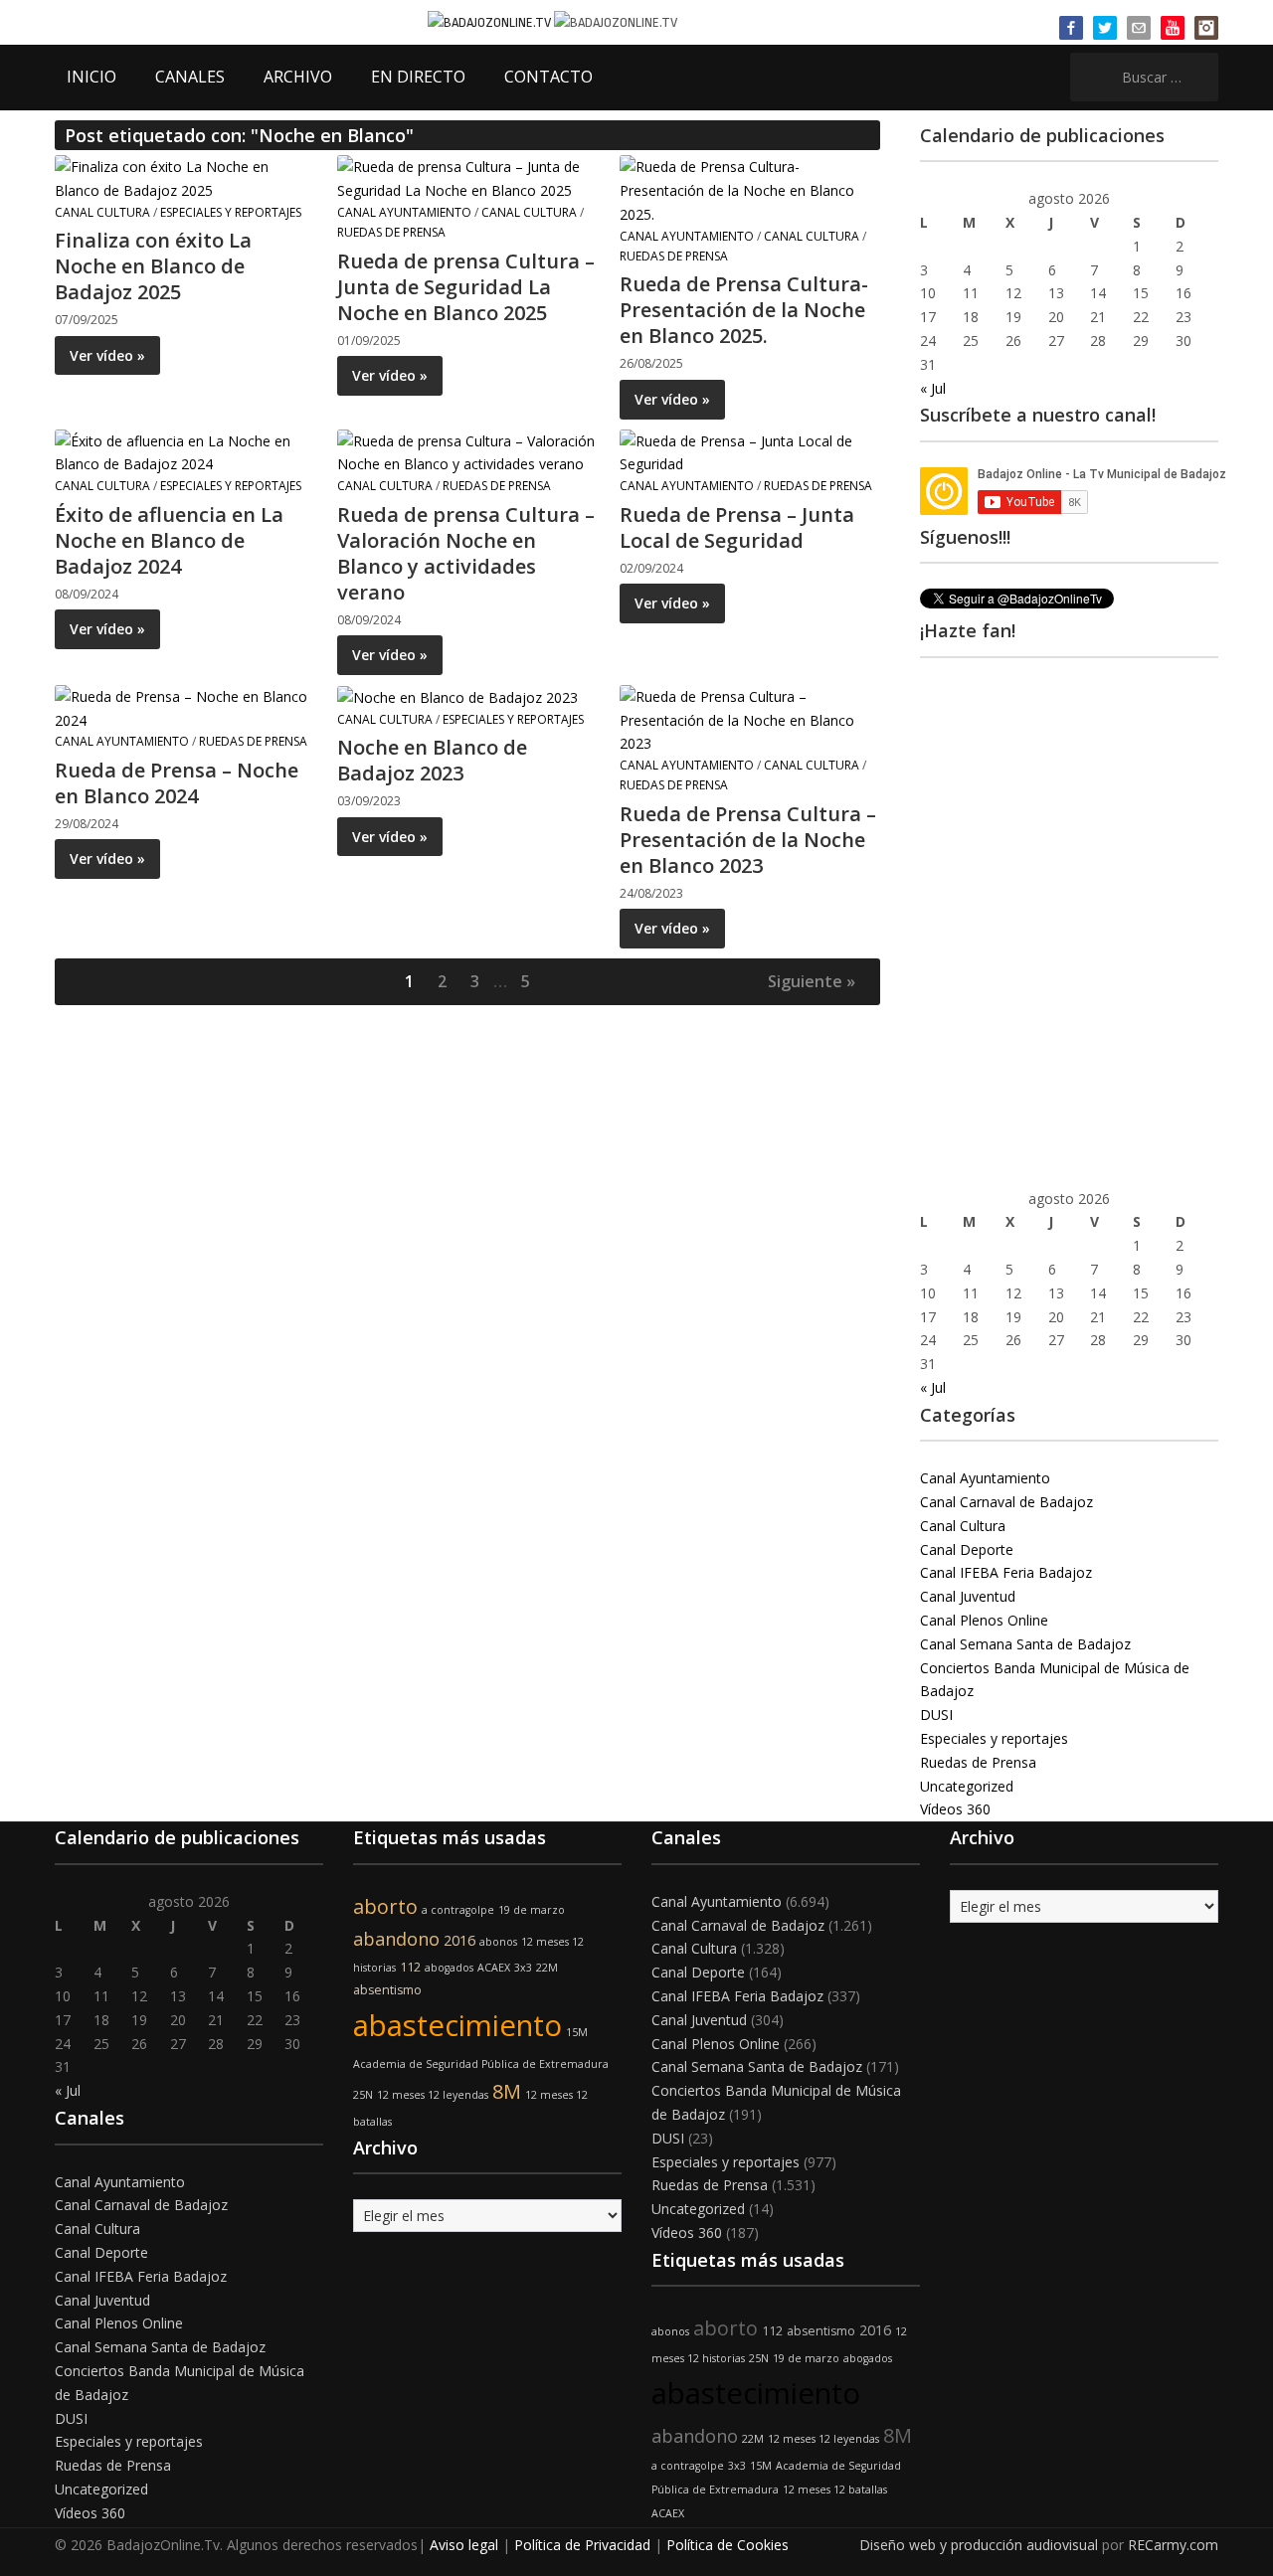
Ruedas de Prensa (391, 232)
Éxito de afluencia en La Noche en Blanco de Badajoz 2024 (169, 540)
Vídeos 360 (955, 1809)
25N (363, 2095)
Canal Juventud (968, 1596)
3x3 (523, 1968)
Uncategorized (967, 1786)
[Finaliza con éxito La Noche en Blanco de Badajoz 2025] (184, 177)
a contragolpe (458, 1910)
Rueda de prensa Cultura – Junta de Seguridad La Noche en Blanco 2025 (466, 287)
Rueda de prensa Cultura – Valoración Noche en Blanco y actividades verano (466, 553)
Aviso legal (464, 2545)
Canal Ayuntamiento (404, 212)
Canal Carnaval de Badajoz (1006, 1502)
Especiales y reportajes (231, 212)
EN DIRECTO (418, 77)
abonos (498, 1942)
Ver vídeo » (107, 355)
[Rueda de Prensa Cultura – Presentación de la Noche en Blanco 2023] (749, 718)
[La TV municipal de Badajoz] (491, 21)
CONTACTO (548, 77)
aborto (385, 1906)
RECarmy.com (1173, 2545)
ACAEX (494, 1968)
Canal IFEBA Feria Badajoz (1006, 1572)
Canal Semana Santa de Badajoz (1025, 1644)
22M (547, 1968)
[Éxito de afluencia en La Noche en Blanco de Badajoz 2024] (184, 451)
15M (577, 2032)
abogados (449, 1968)
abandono (396, 1939)
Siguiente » (812, 981)
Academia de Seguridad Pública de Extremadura (481, 2064)
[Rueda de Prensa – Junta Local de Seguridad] (749, 451)
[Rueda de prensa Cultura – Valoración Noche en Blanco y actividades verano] (466, 451)
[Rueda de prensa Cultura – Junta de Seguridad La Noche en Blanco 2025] (466, 177)
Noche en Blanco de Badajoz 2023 (432, 760)
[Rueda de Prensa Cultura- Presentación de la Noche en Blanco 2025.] (749, 189)
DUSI (936, 1715)
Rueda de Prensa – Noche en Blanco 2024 (177, 783)
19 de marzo (532, 1910)
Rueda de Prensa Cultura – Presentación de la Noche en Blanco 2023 (748, 840)
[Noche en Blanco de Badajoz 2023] (457, 696)
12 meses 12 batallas (835, 2490)
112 (410, 1967)
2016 (459, 1940)
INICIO (91, 77)
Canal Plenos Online (984, 1620)
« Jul (933, 388)
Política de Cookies (727, 2545)
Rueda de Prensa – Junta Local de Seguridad (737, 527)
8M (507, 2091)
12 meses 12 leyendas (433, 2095)
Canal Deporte (967, 1549)
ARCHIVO (298, 77)
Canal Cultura (102, 212)
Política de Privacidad (582, 2545)
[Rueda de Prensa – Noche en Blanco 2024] (184, 706)
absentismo (387, 1990)
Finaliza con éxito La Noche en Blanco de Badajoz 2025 (153, 266)
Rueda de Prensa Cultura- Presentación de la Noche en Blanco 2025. (744, 310)
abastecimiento (457, 2025)
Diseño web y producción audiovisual (979, 2545)
